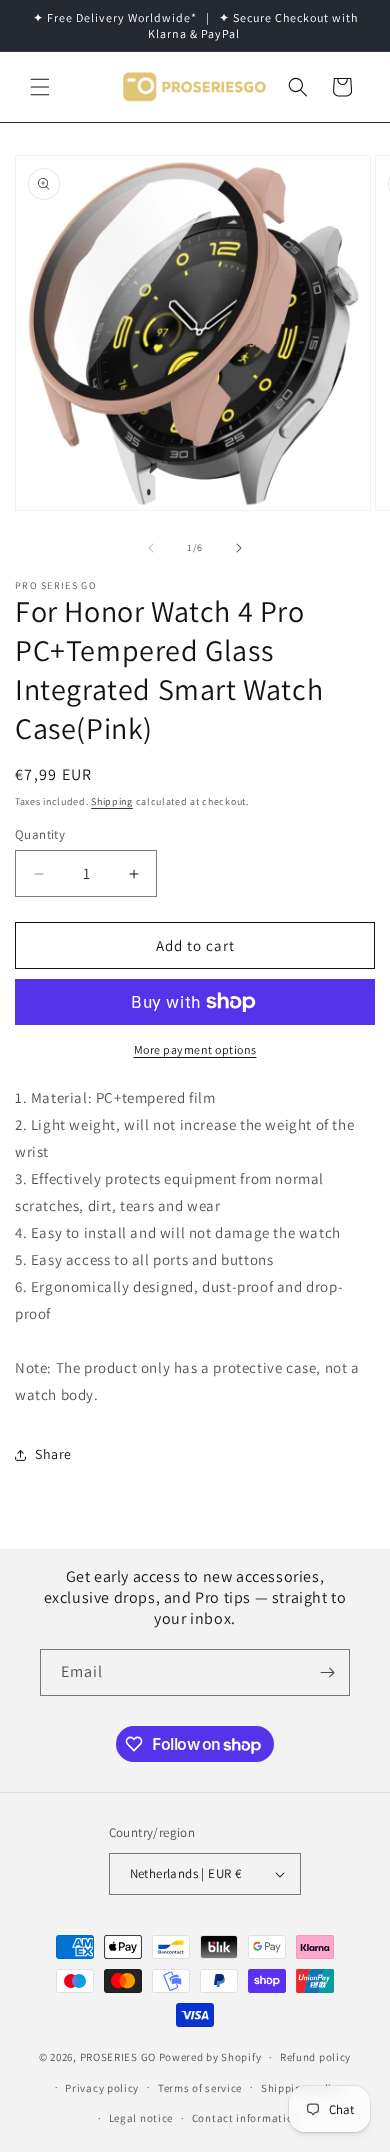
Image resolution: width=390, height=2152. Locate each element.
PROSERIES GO (118, 2057)
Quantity (40, 834)
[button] (40, 87)
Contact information (246, 2118)
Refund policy (315, 2057)
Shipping (112, 801)
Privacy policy (102, 2088)
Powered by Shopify (210, 2057)
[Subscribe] (327, 1672)
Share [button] (53, 1454)
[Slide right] (239, 548)
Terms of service (200, 2088)
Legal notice (141, 2118)
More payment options (195, 1049)
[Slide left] (151, 548)
